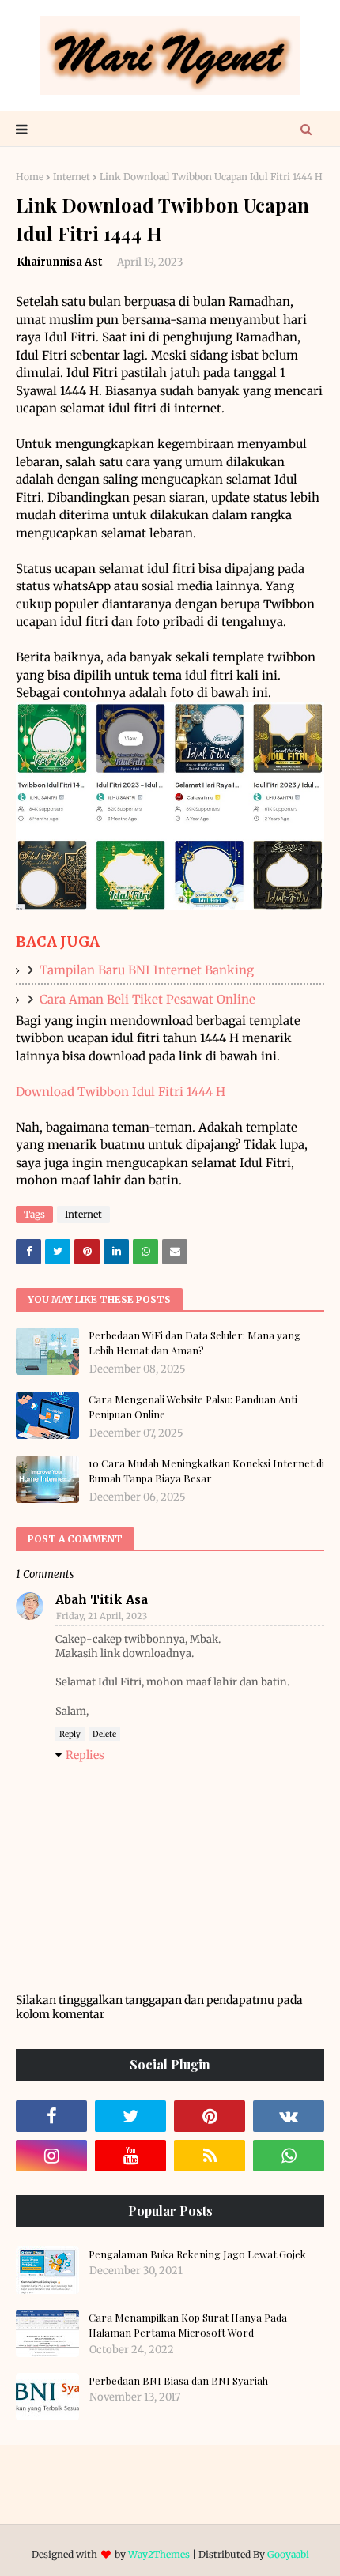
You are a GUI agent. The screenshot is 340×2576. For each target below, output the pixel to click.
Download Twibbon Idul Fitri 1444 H (121, 1092)
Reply (70, 1734)
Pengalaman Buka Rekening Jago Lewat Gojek (197, 2254)
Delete (104, 1734)
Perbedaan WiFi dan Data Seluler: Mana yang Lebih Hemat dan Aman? (195, 1343)
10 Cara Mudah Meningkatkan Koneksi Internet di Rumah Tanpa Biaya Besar (206, 1471)
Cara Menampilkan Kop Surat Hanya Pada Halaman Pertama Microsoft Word (188, 2325)
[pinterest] (210, 2116)
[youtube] (130, 2156)
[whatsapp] (289, 2156)
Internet (72, 177)
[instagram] (51, 2156)
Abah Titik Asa (102, 1600)
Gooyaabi (288, 2554)
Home (30, 177)
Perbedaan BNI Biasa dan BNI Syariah (178, 2380)
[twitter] (130, 2116)
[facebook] (51, 2116)
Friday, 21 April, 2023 (102, 1616)
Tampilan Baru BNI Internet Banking (147, 970)
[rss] (210, 2156)
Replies (85, 1755)
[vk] (289, 2116)
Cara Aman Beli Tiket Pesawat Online (147, 999)
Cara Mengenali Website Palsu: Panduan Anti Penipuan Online (193, 1407)
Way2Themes (159, 2554)
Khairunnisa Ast (60, 262)
